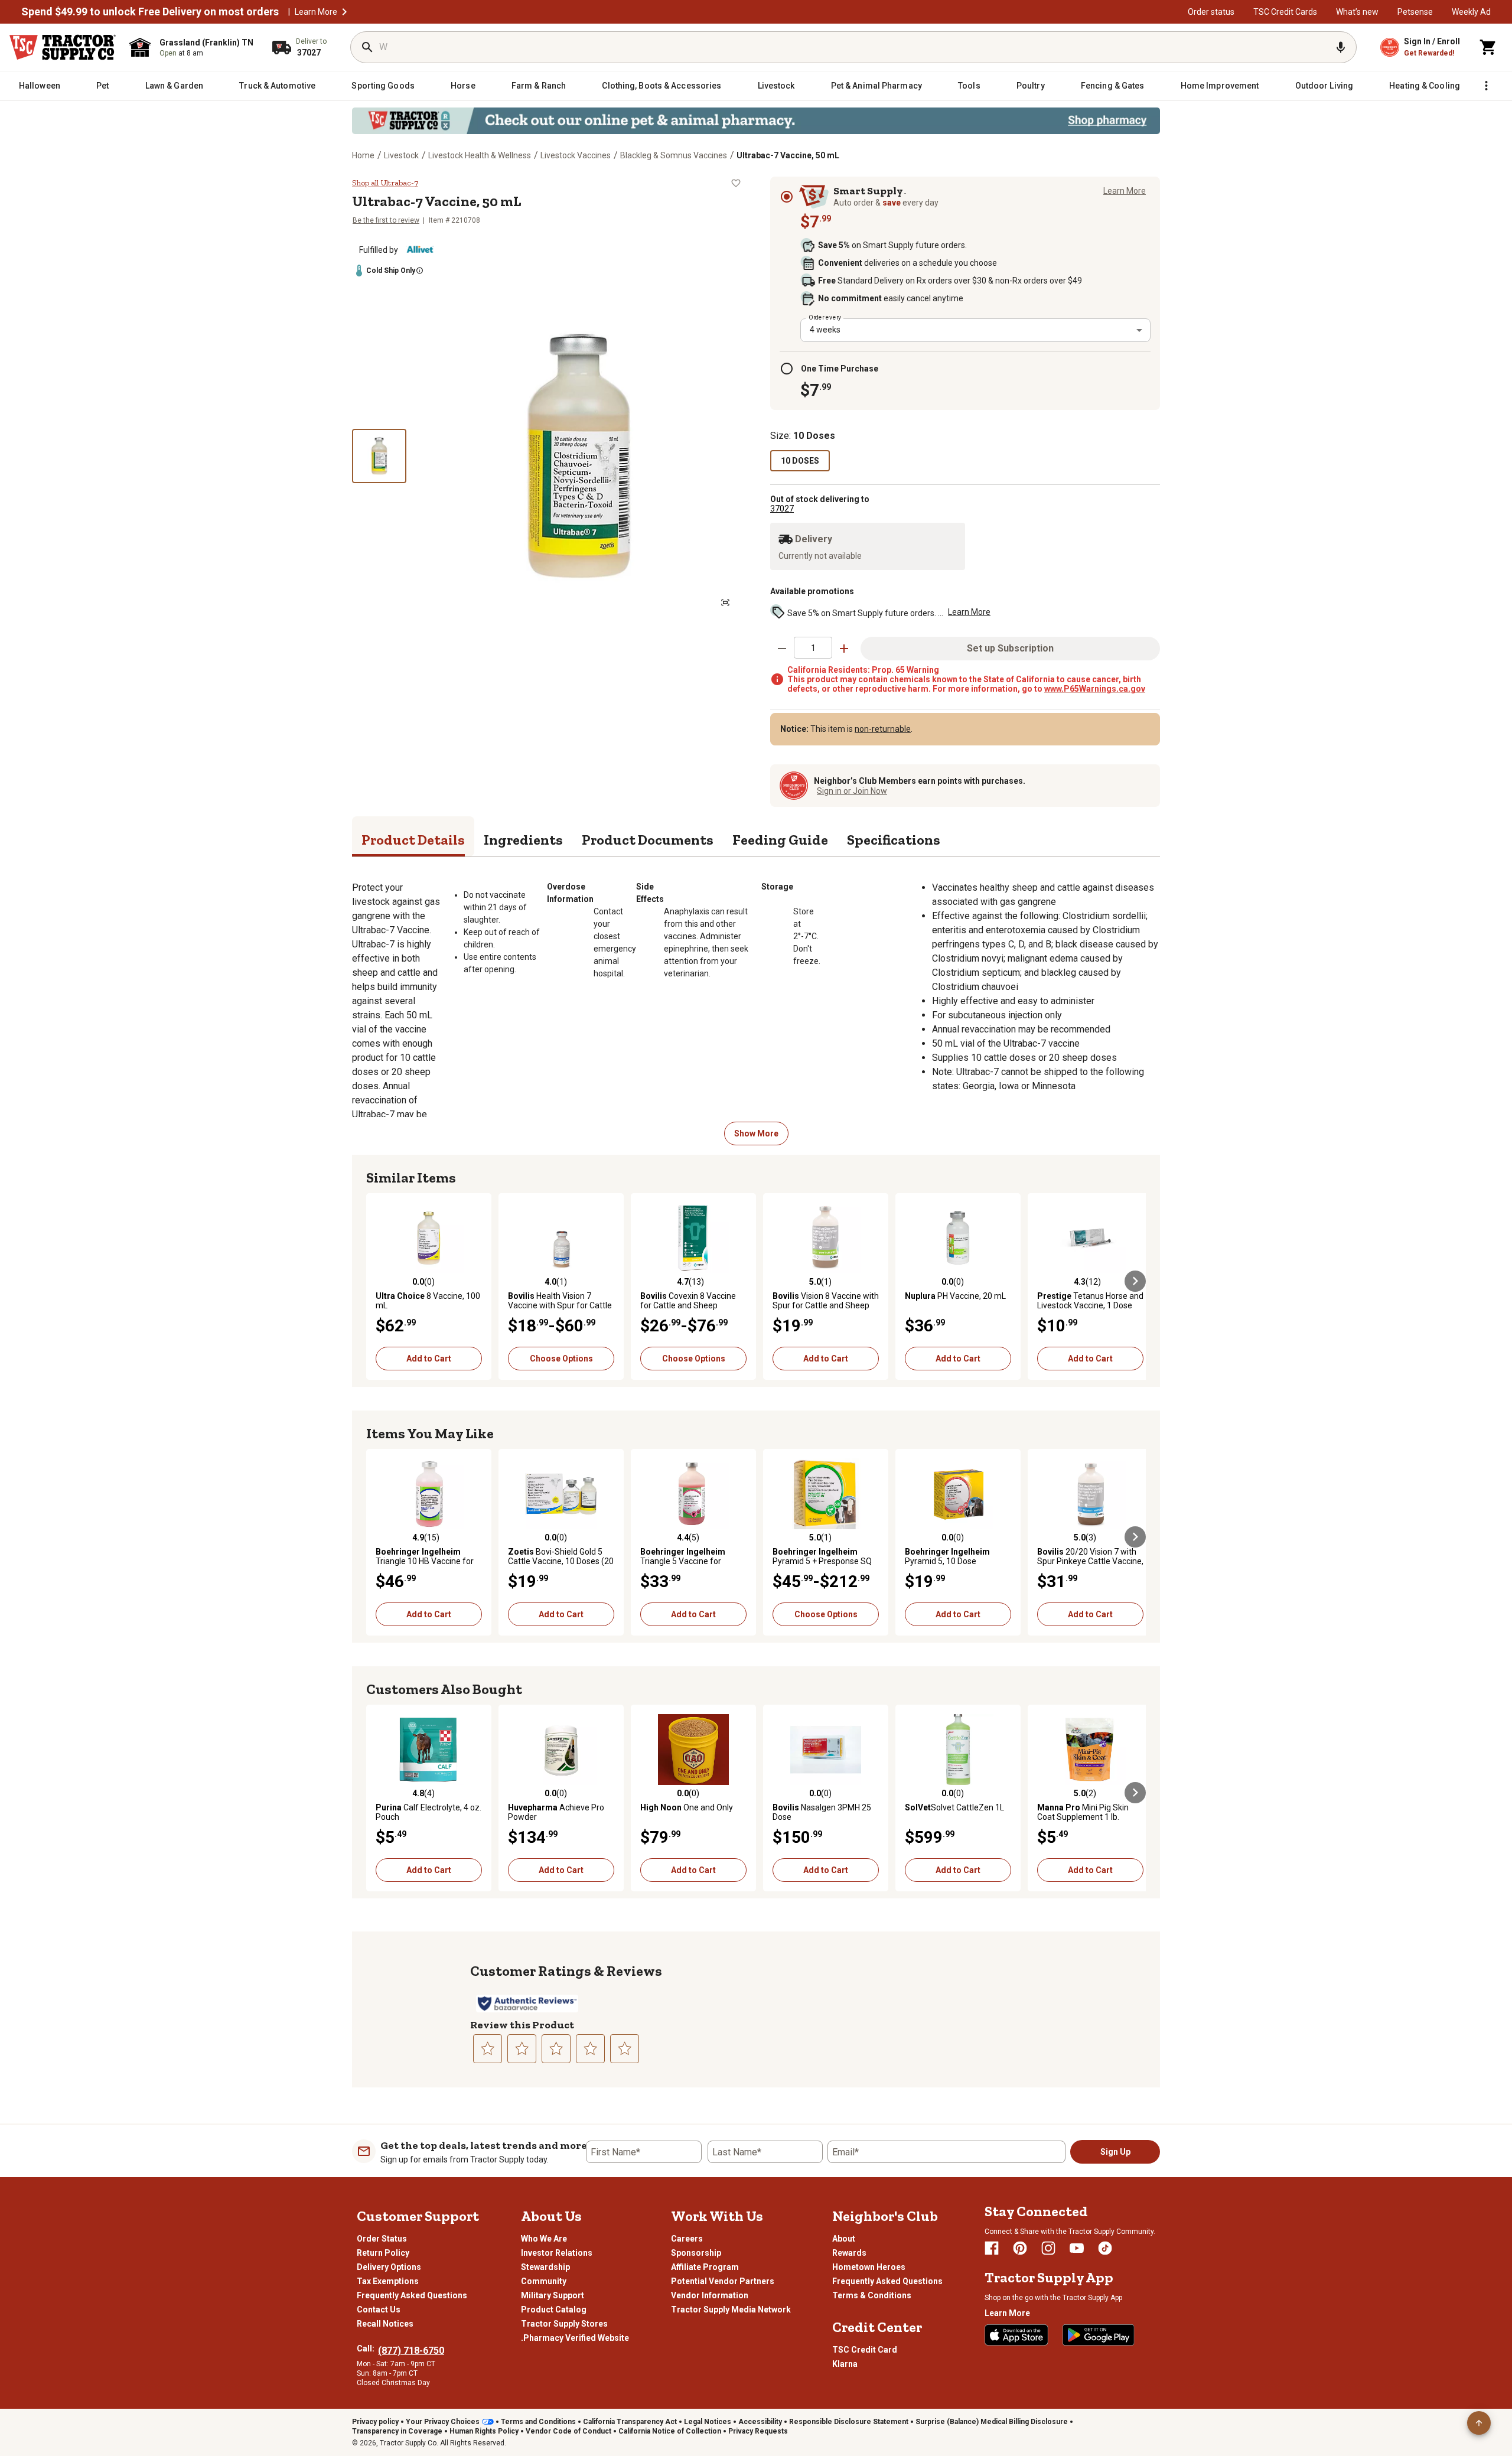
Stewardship (545, 2267)
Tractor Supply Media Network (731, 2310)
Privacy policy (375, 2422)
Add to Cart (429, 1359)
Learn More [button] (969, 612)
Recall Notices (385, 2324)
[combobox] (975, 330)
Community (544, 2281)
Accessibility (760, 2422)
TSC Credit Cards (1285, 12)
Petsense (1415, 12)
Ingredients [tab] (523, 840)
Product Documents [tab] (648, 840)
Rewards (849, 2253)
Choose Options (561, 1359)
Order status (1211, 12)
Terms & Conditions (872, 2295)
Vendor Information (710, 2295)
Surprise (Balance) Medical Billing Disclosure (992, 2422)
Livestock (401, 155)
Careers (687, 2239)
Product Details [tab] (413, 840)
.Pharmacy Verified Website (575, 2338)
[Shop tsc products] (756, 121)
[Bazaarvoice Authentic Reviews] (527, 2004)
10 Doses (800, 461)
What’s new (1357, 12)
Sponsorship (696, 2253)
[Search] (367, 47)
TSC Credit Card (865, 2350)
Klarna (845, 2364)
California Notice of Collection (670, 2431)
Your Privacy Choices (443, 2422)
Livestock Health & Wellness (480, 155)
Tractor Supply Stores (564, 2324)
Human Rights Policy (484, 2431)
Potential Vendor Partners (723, 2281)
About (844, 2239)
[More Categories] (1486, 86)
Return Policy (383, 2253)
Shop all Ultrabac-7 (385, 183)
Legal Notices (708, 2422)
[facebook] (992, 2248)
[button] (344, 12)
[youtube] (1077, 2248)
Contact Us (379, 2310)
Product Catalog (554, 2310)
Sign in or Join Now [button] (852, 791)
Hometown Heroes (869, 2267)
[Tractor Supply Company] (63, 47)
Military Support (553, 2295)
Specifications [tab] (894, 840)
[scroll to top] (1479, 2423)
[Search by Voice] (1341, 47)
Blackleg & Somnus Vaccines (674, 155)
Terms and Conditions (538, 2422)
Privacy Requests (758, 2431)
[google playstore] (1099, 2335)
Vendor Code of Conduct (568, 2431)
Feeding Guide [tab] (780, 840)
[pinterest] (1020, 2248)
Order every (825, 317)
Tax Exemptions (388, 2281)
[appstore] (1016, 2335)
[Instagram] (1048, 2248)
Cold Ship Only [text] (391, 271)
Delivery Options (389, 2267)
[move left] (377, 1281)
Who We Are (544, 2239)
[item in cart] (1488, 47)
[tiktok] (1105, 2248)
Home (363, 155)
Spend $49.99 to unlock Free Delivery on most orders (150, 12)
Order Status (382, 2239)
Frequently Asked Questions (412, 2295)
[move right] (1135, 1281)
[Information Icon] (422, 271)
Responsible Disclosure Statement (849, 2422)
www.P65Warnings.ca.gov (1095, 689)
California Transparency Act (630, 2422)
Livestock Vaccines (576, 155)
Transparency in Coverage (397, 2431)
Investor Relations (557, 2253)
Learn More (316, 12)
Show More (756, 1133)
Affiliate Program (705, 2267)
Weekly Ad (1471, 12)
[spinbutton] (813, 648)
